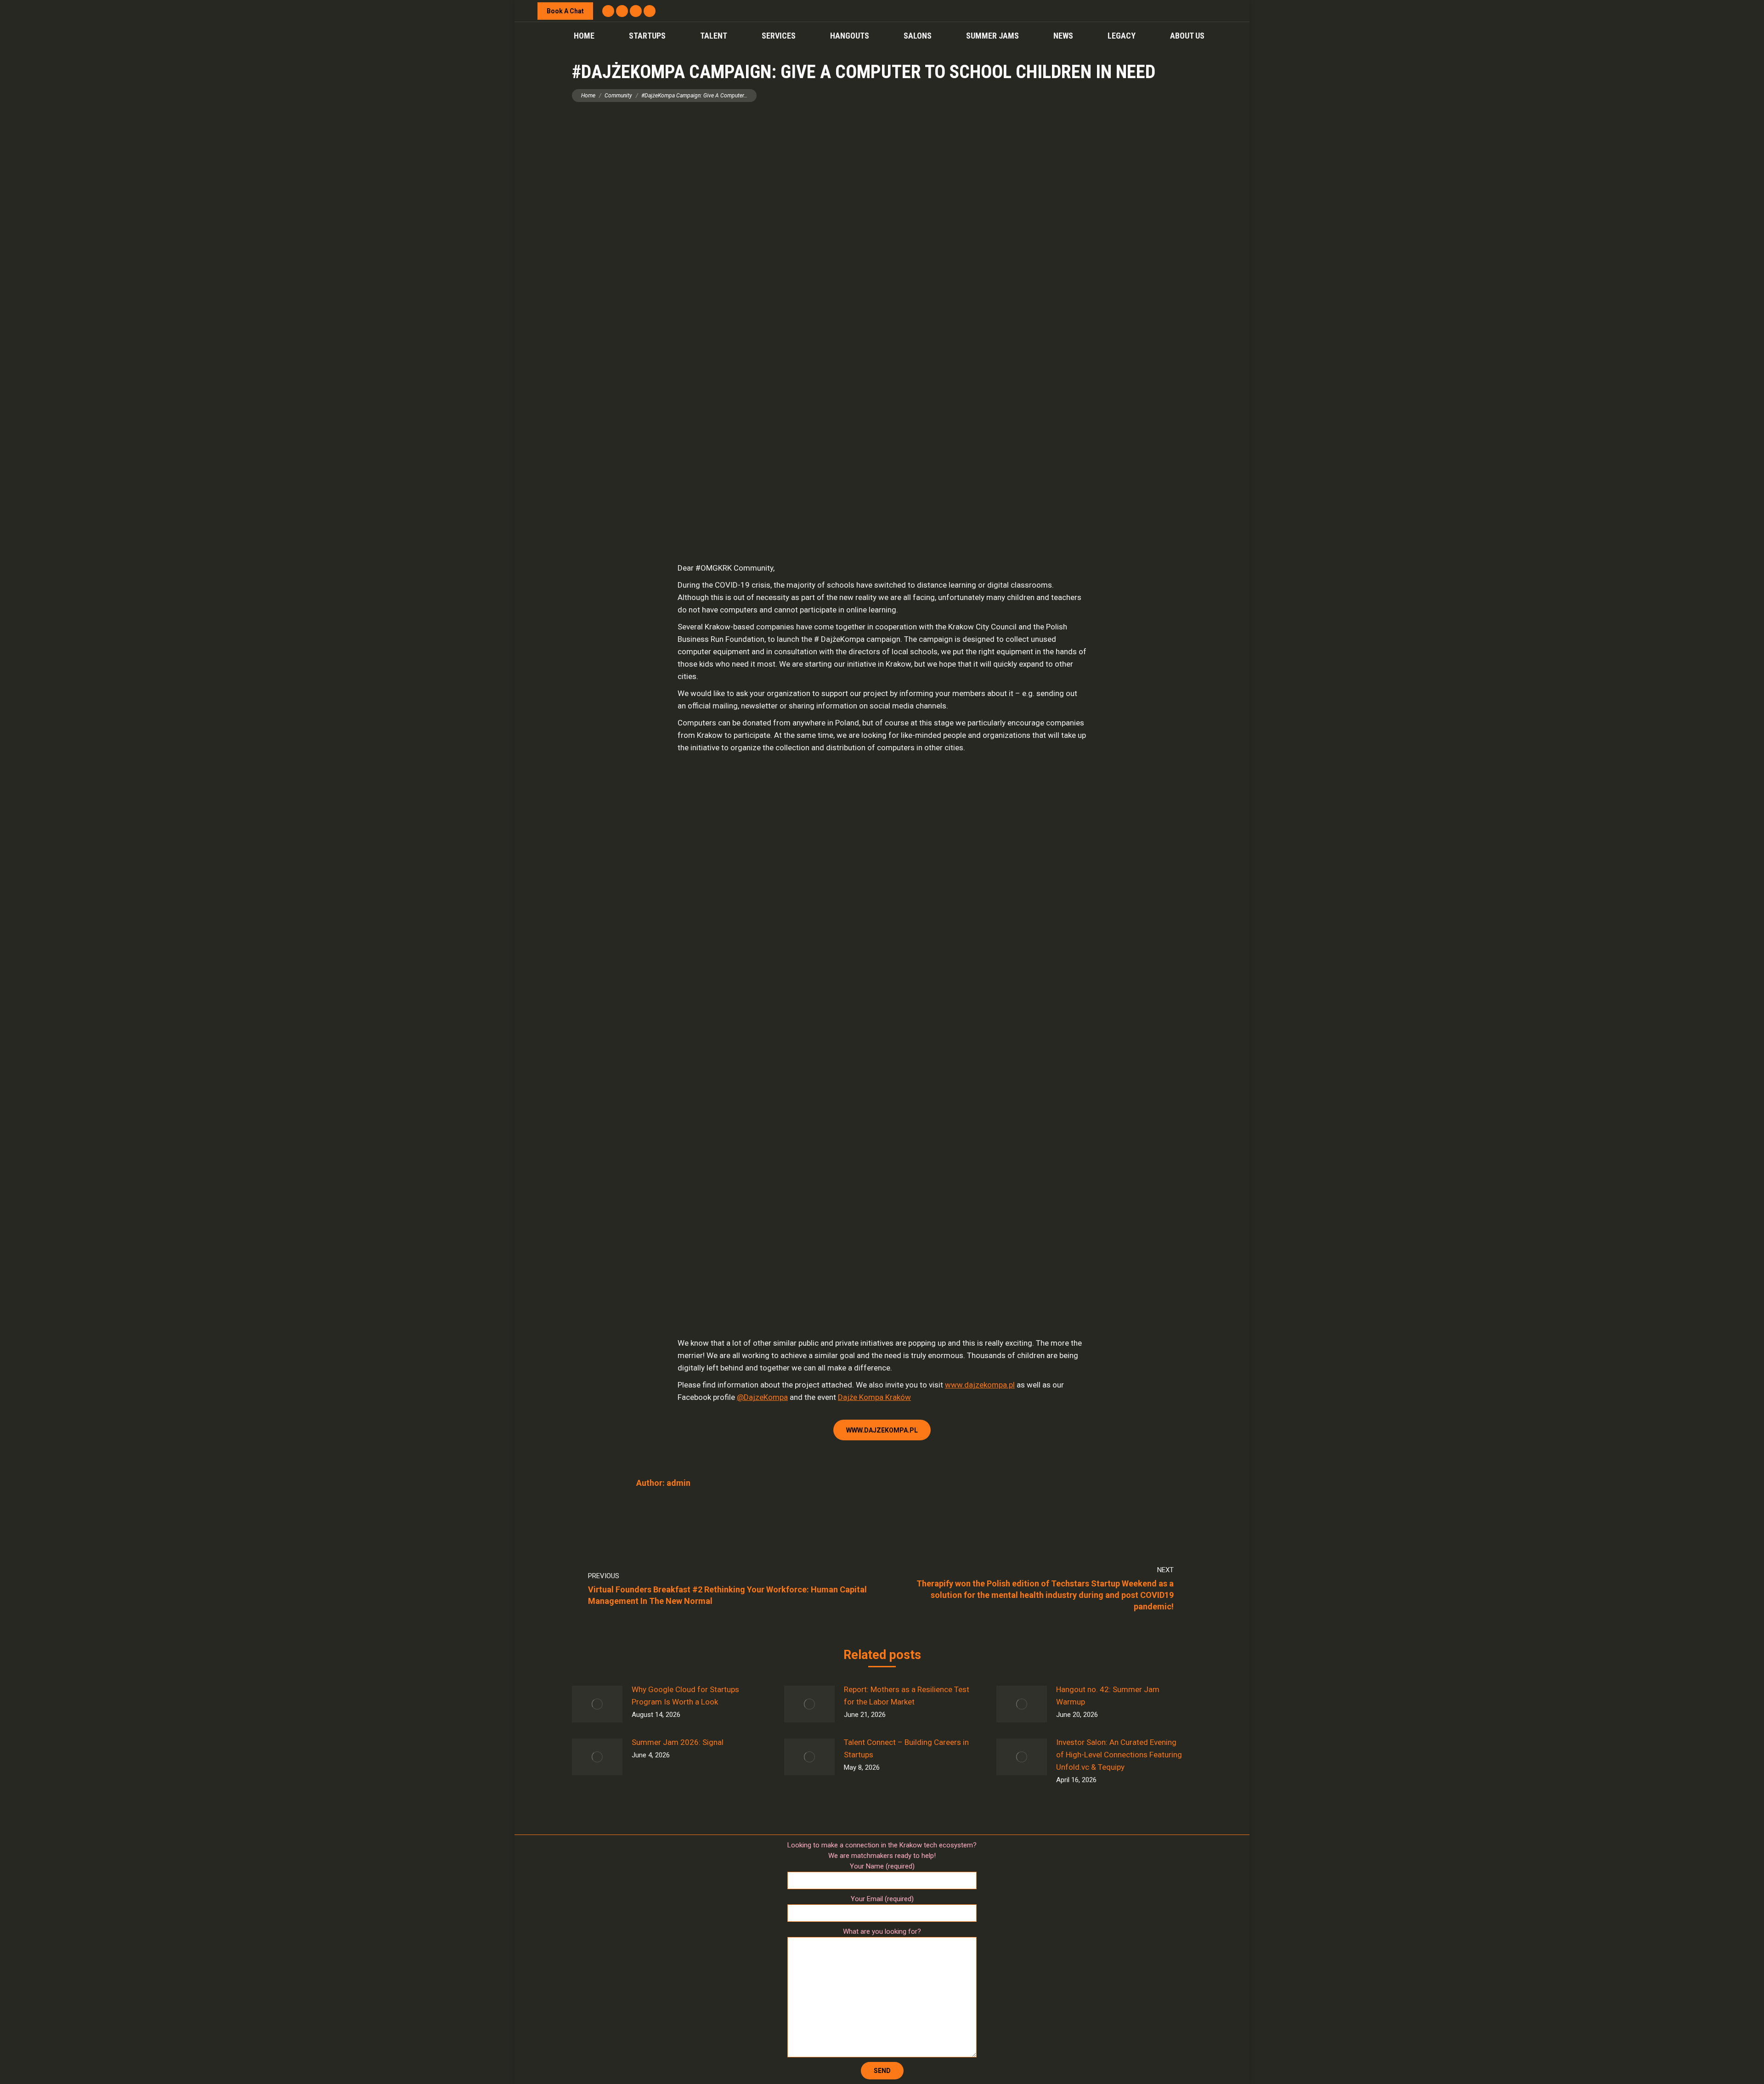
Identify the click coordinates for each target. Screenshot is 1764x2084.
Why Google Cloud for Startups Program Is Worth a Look (685, 1696)
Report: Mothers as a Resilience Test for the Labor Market (907, 1696)
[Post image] (597, 1704)
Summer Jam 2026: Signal (678, 1742)
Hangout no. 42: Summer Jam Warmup (1108, 1696)
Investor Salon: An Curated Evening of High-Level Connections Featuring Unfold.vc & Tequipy (1119, 1755)
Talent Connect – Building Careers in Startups (906, 1748)
